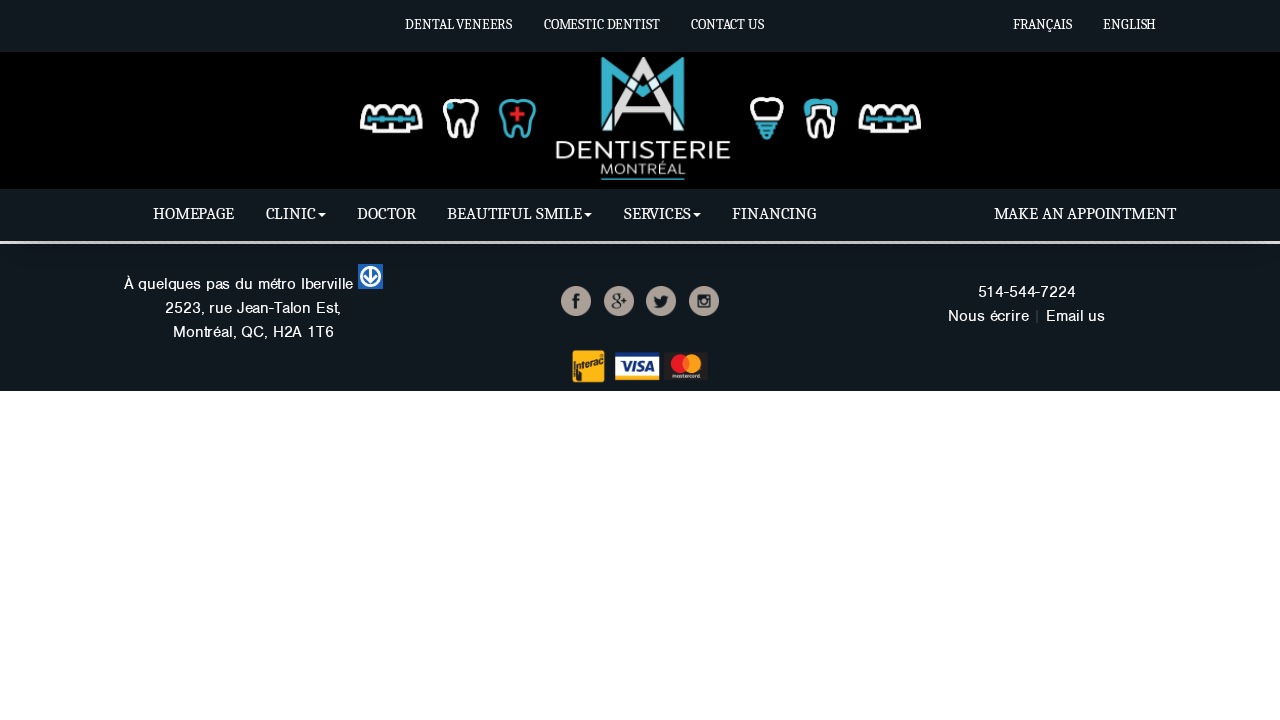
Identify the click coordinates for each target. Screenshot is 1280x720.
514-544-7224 (1027, 292)
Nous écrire (988, 316)
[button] (296, 213)
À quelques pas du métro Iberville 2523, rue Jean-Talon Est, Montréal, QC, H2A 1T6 (241, 308)
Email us (1075, 316)
